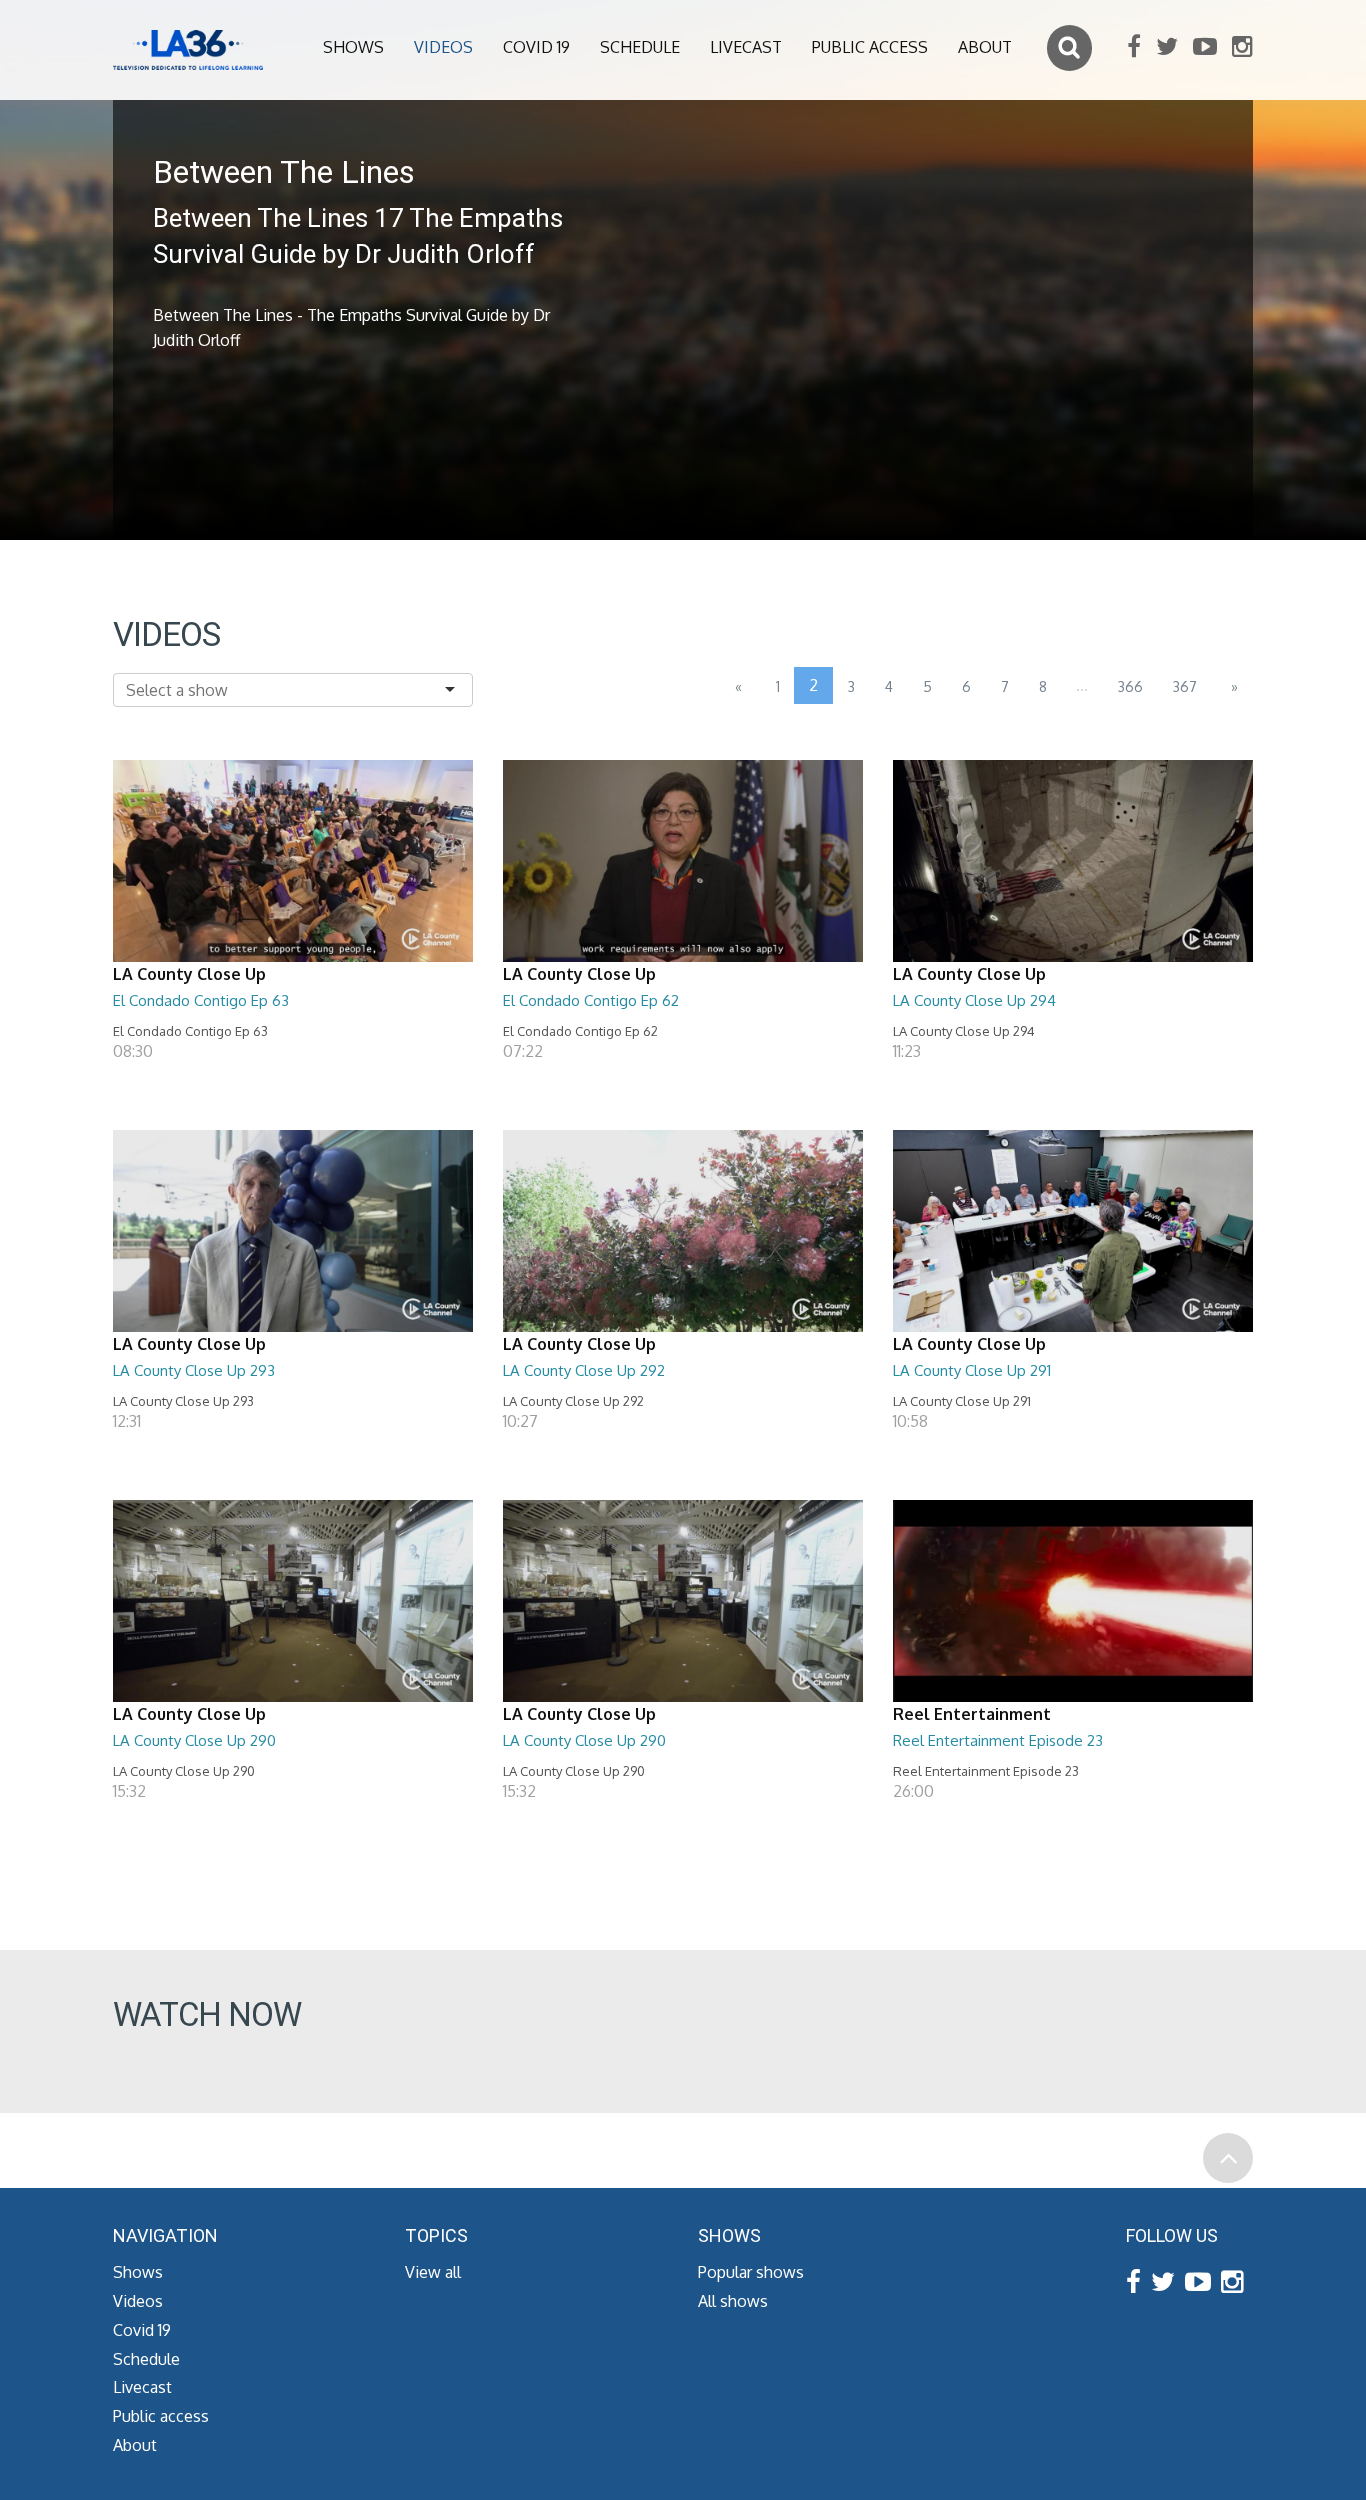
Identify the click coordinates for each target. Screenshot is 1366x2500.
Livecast (746, 47)
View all (433, 2272)
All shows (733, 2301)
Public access (870, 47)
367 (1185, 686)
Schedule (640, 47)
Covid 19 (536, 47)
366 (1130, 686)
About (985, 47)
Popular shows (751, 2272)
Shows (353, 47)
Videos (443, 47)
